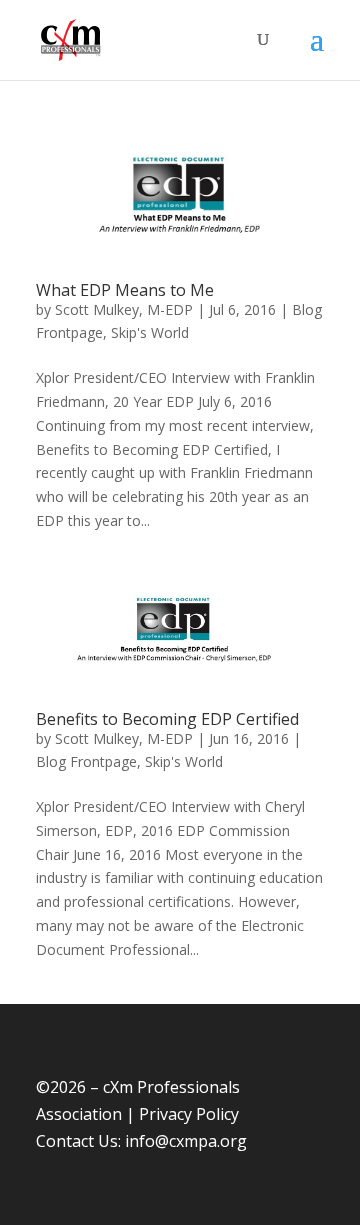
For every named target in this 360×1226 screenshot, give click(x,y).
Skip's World (150, 332)
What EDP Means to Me (125, 290)
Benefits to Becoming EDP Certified (167, 719)
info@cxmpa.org (186, 1141)
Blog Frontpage (86, 761)
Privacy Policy (189, 1114)
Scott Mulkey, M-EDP (124, 309)
